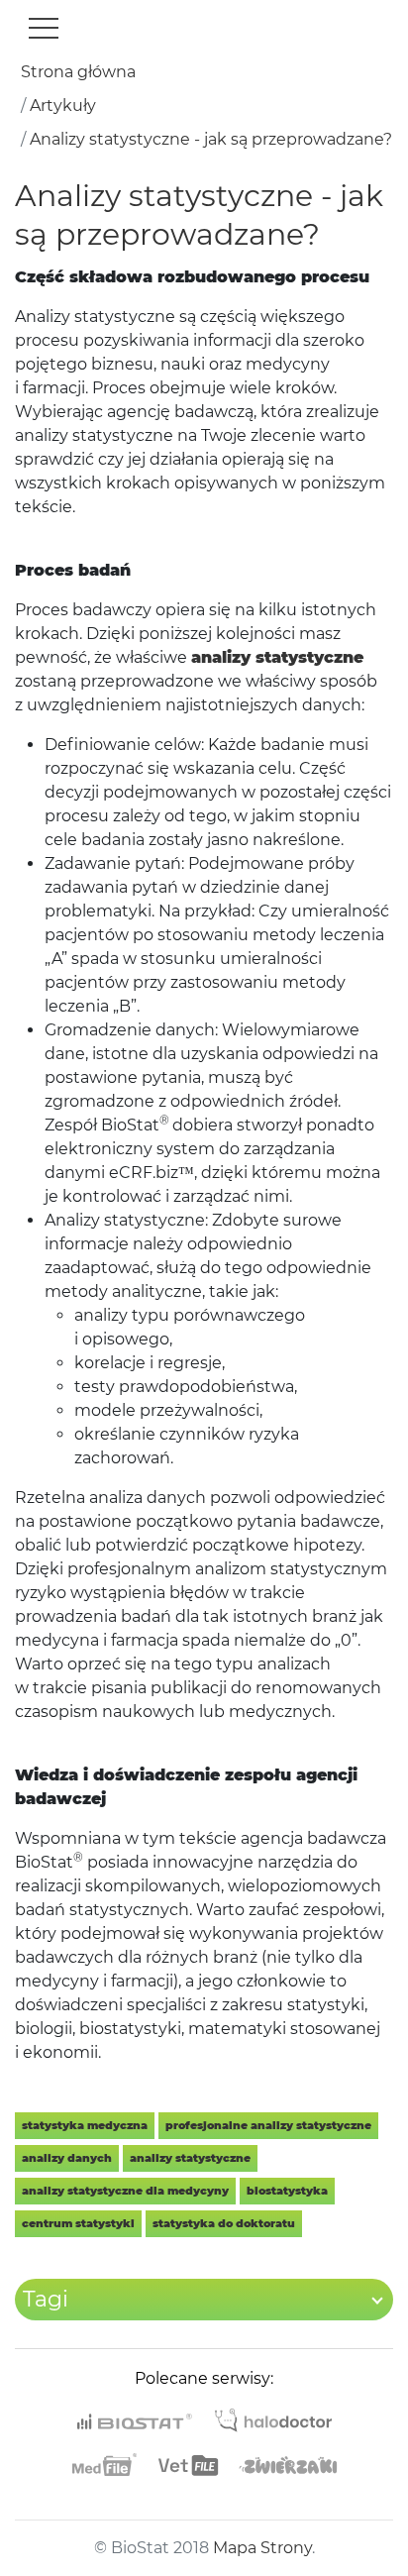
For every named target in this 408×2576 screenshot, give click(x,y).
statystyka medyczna (85, 2125)
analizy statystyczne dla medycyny (125, 2191)
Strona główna (78, 72)
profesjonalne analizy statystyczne (268, 2125)
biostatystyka (287, 2191)
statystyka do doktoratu (224, 2223)
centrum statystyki (78, 2223)
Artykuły (63, 106)
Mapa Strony (262, 2548)
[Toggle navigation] (44, 28)
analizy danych (67, 2158)
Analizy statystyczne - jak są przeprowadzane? (211, 139)
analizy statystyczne (190, 2158)
